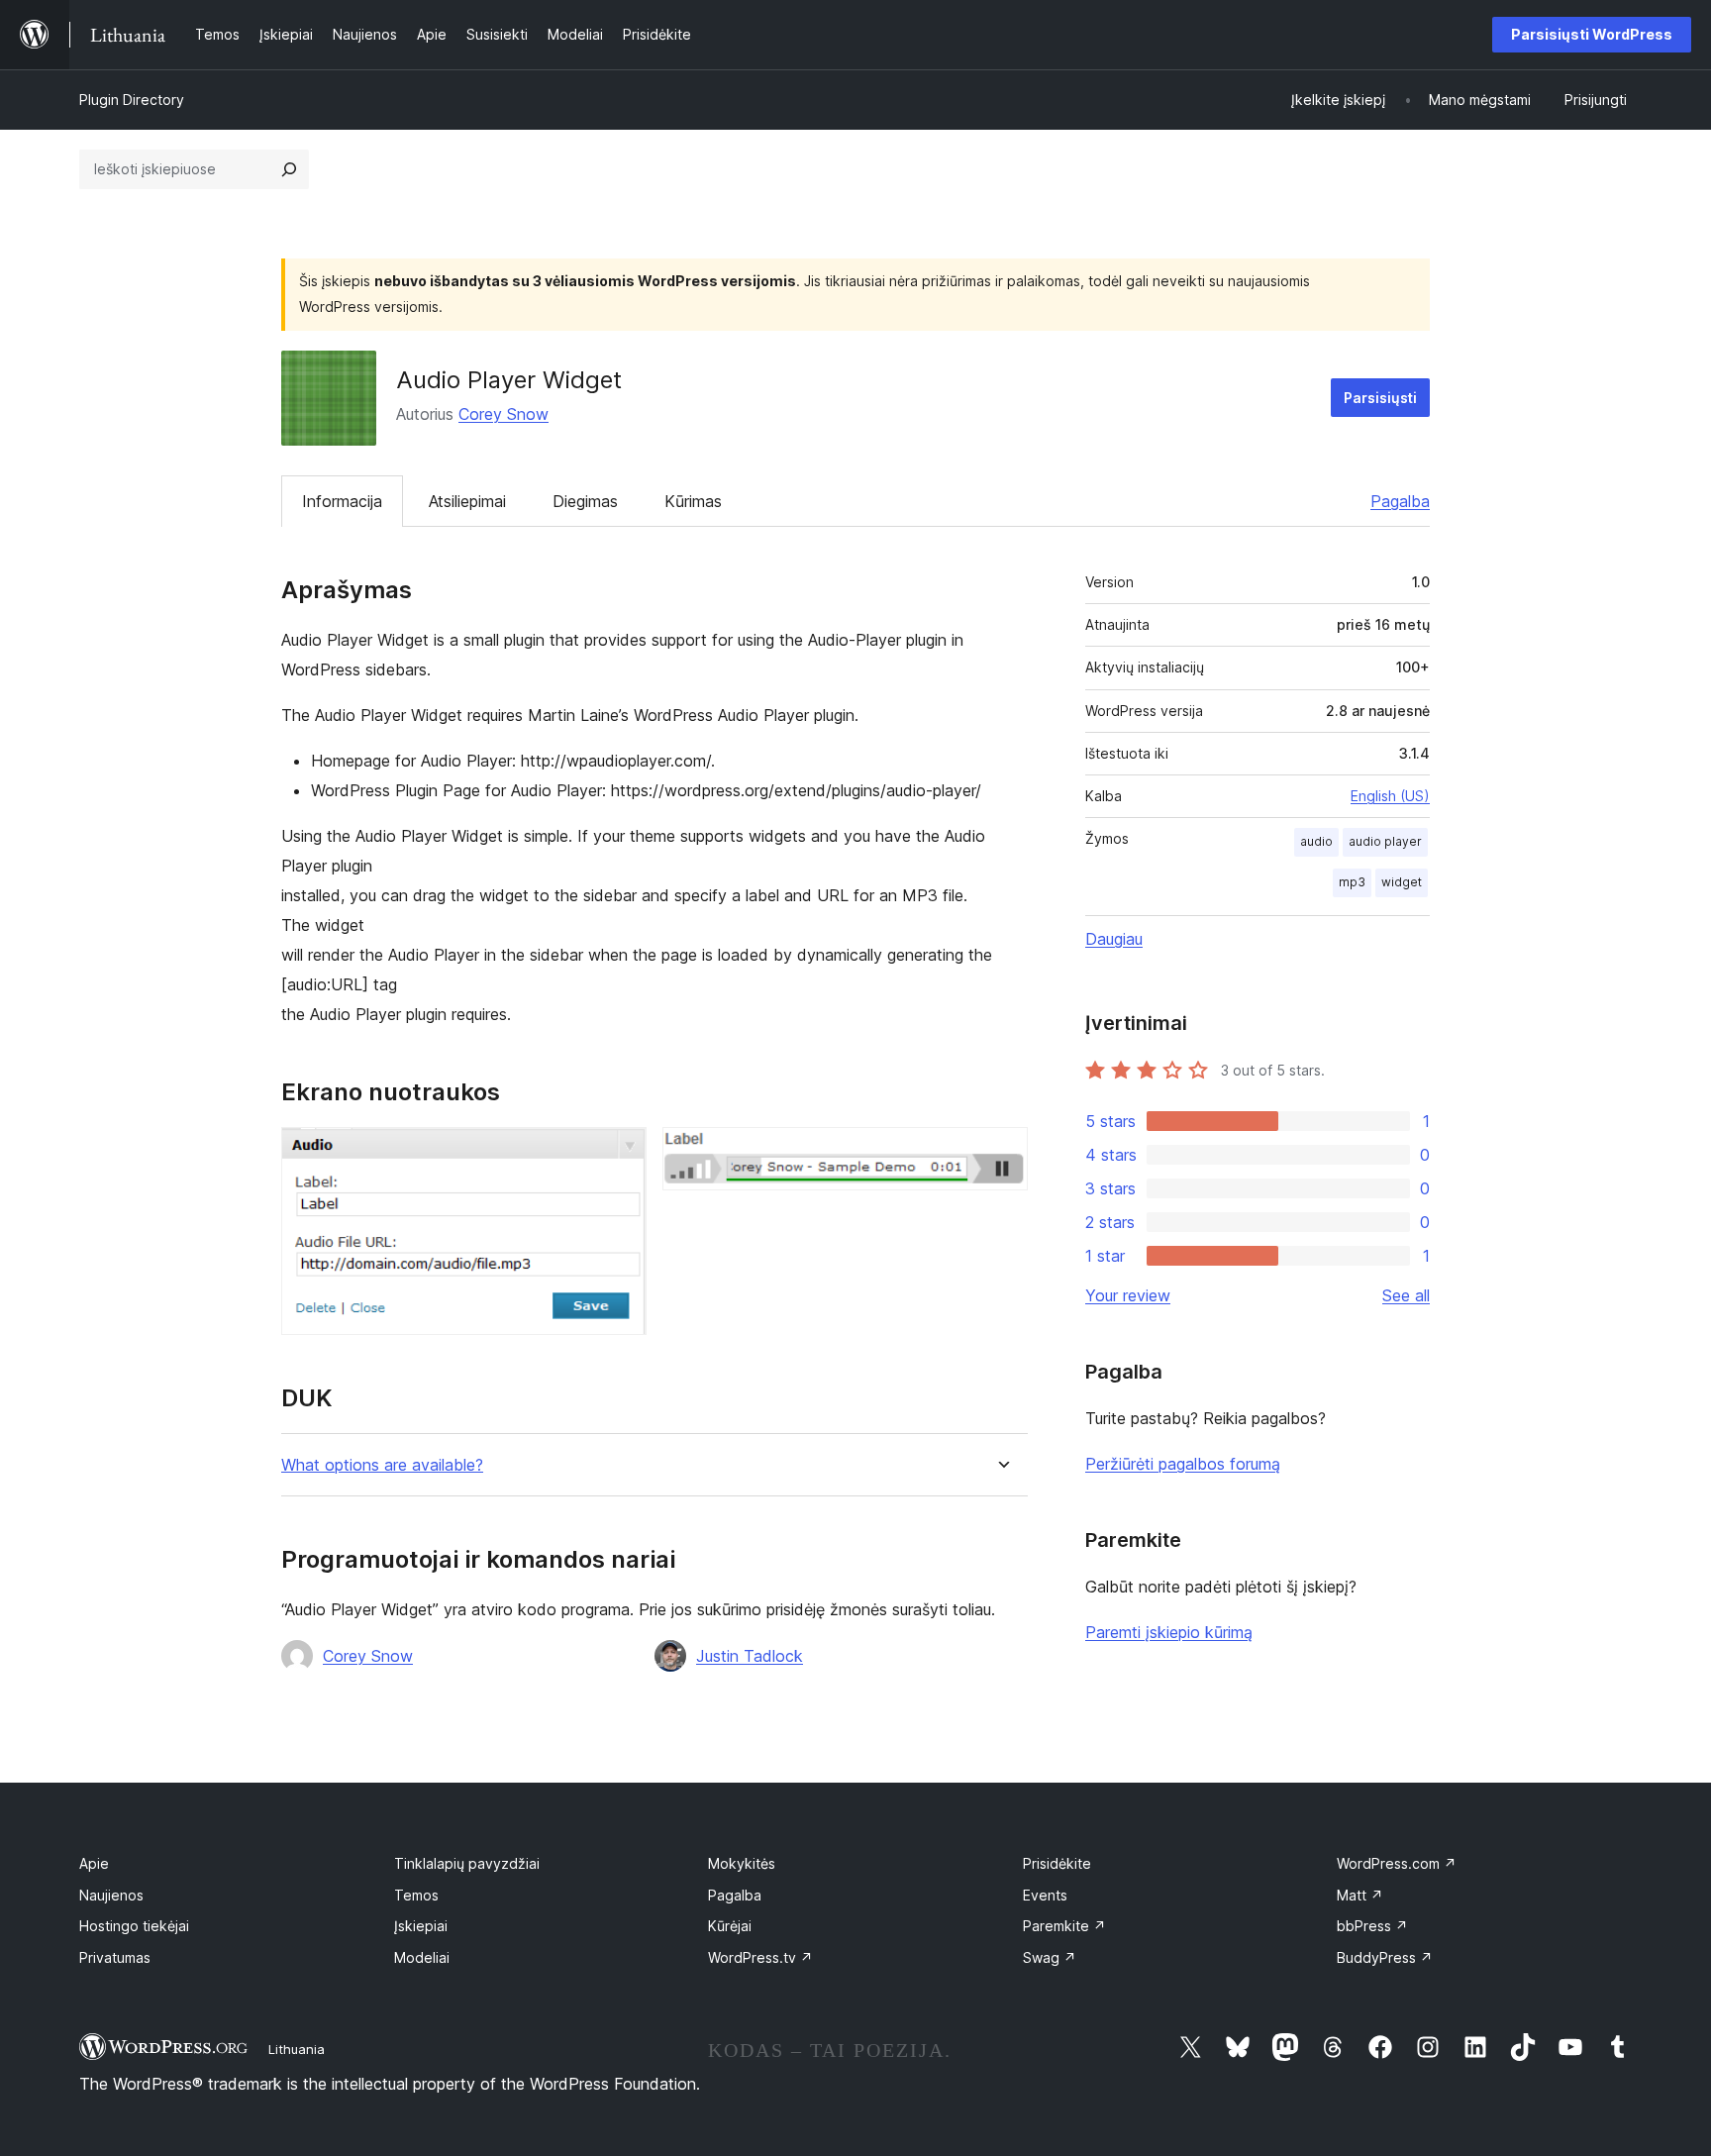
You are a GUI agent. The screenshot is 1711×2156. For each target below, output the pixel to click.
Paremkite (1064, 1926)
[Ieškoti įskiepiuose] (289, 169)
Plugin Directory (132, 100)
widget (1402, 882)
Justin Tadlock (750, 1656)
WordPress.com (1397, 1863)
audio (1316, 841)
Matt (1360, 1895)
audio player (1385, 841)
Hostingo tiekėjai (134, 1926)
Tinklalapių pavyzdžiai (467, 1863)
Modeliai (422, 1957)
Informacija (342, 501)
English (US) (1390, 796)
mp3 (1352, 882)
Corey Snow (503, 414)
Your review (1128, 1295)
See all (1406, 1295)
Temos (416, 1895)
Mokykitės (742, 1863)
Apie (94, 1863)
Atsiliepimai (467, 501)
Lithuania (297, 2049)
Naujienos (111, 1895)
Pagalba (1400, 501)
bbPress (1372, 1926)
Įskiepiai (421, 1926)
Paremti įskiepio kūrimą (1169, 1632)
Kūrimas (693, 501)
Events (1045, 1895)
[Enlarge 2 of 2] (1001, 1154)
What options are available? (382, 1465)
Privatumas (115, 1957)
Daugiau (1114, 939)
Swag (1050, 1957)
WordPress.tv (760, 1957)
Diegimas (585, 501)
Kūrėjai (730, 1926)
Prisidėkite (1057, 1863)
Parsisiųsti (1380, 398)
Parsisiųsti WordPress (1592, 34)
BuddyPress (1385, 1957)
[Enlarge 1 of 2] (620, 1154)
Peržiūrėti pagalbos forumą (1183, 1464)
